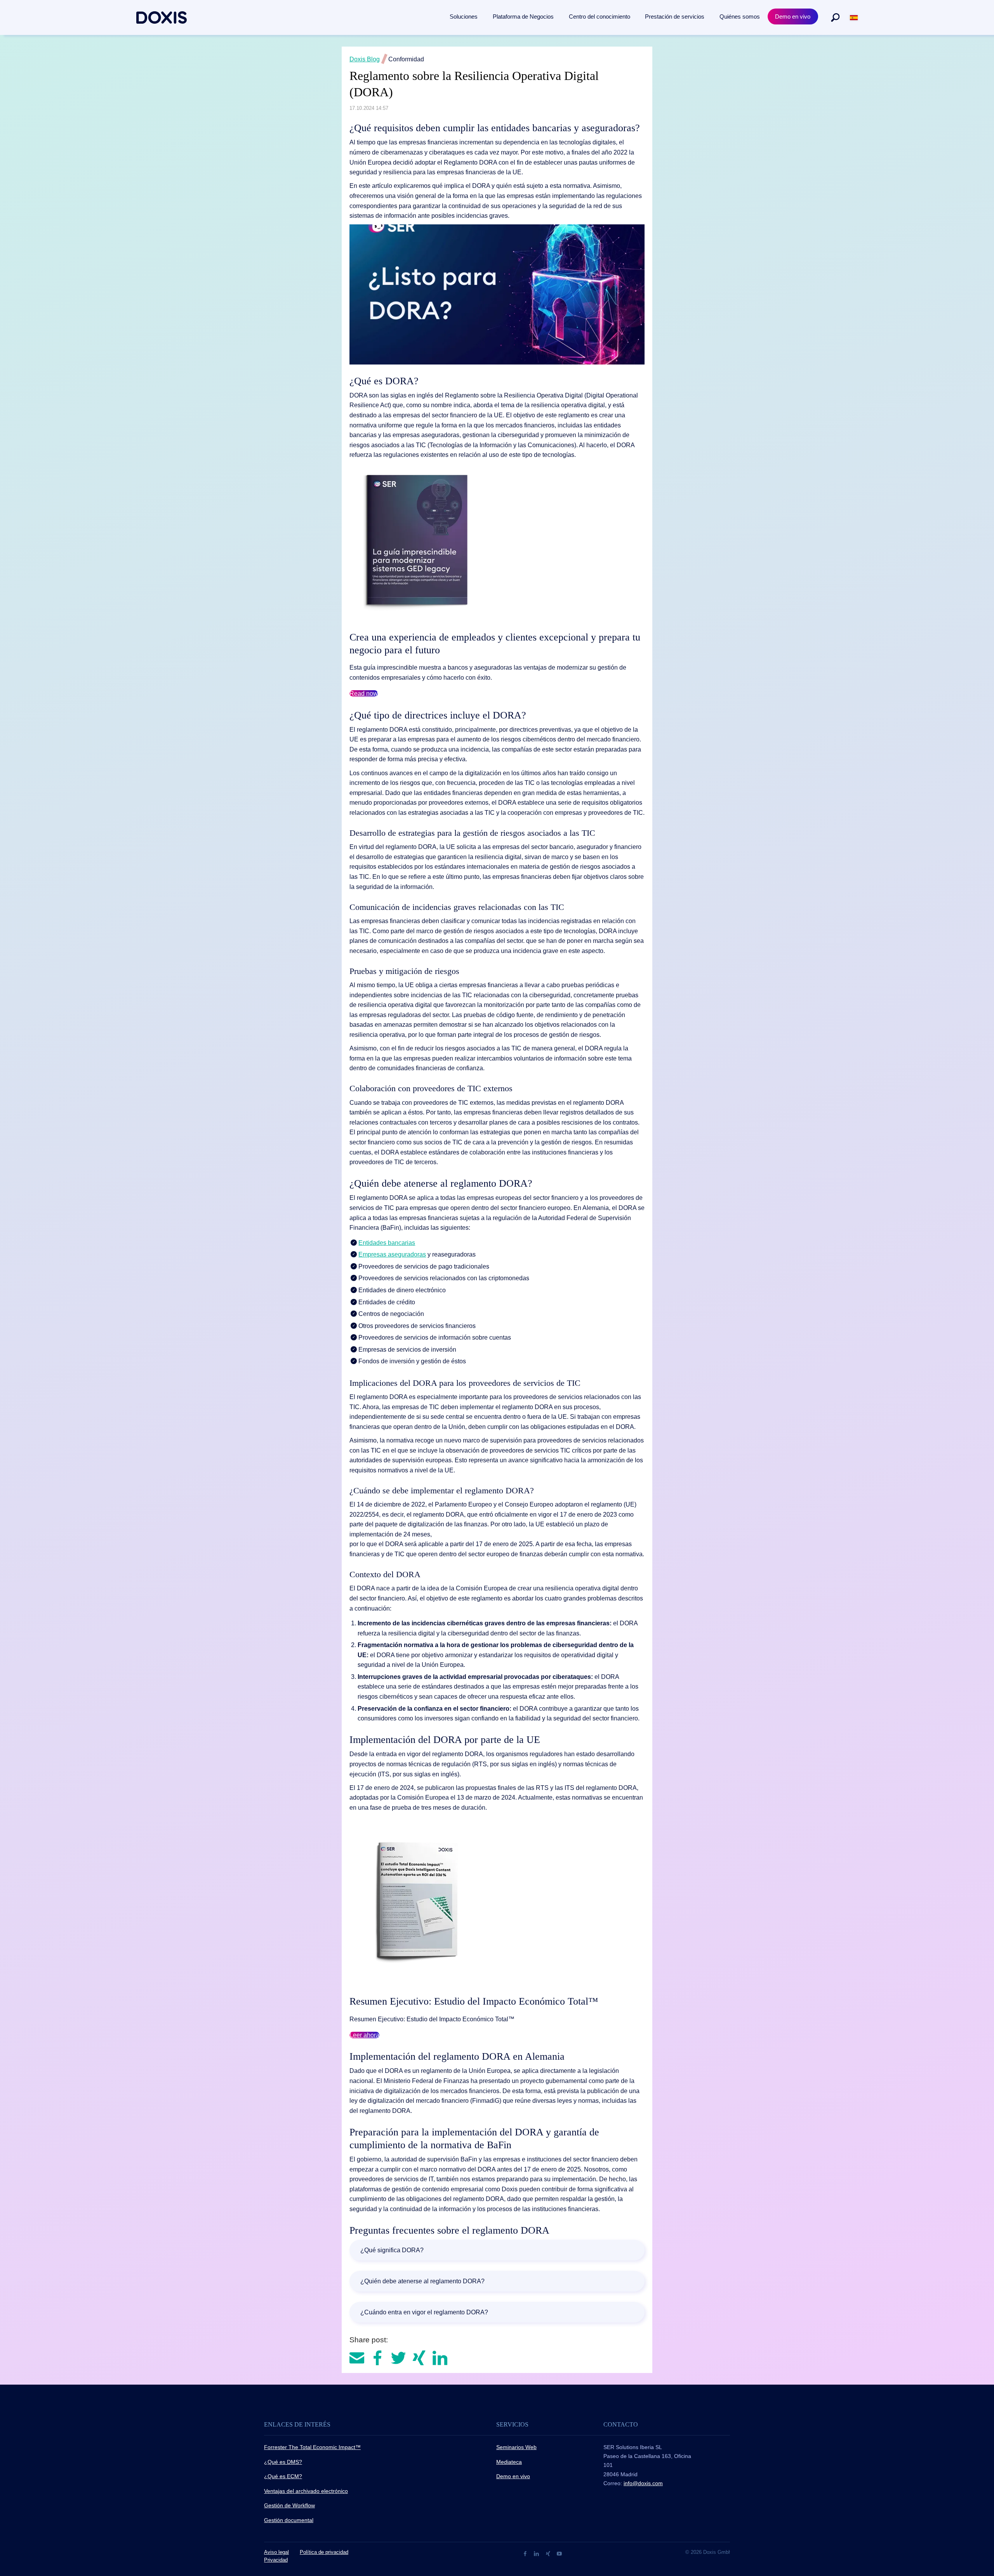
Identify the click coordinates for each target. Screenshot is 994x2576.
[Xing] (549, 2553)
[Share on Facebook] (378, 2357)
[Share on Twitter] (399, 2357)
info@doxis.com (643, 2483)
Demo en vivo (513, 2476)
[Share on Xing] (420, 2357)
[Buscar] (835, 17)
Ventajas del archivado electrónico (306, 2491)
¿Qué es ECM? (283, 2476)
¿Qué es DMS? (283, 2462)
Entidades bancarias (387, 1243)
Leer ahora (364, 2035)
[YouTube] (559, 2553)
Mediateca (509, 2462)
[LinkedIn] (537, 2553)
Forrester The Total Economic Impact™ (312, 2447)
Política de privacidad (324, 2552)
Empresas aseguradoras (392, 1254)
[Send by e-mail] (358, 2357)
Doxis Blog (365, 59)
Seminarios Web (516, 2447)
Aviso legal (276, 2552)
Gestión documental (289, 2520)
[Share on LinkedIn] (440, 2357)
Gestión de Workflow (289, 2505)
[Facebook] (526, 2553)
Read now (364, 693)
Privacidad (276, 2560)
